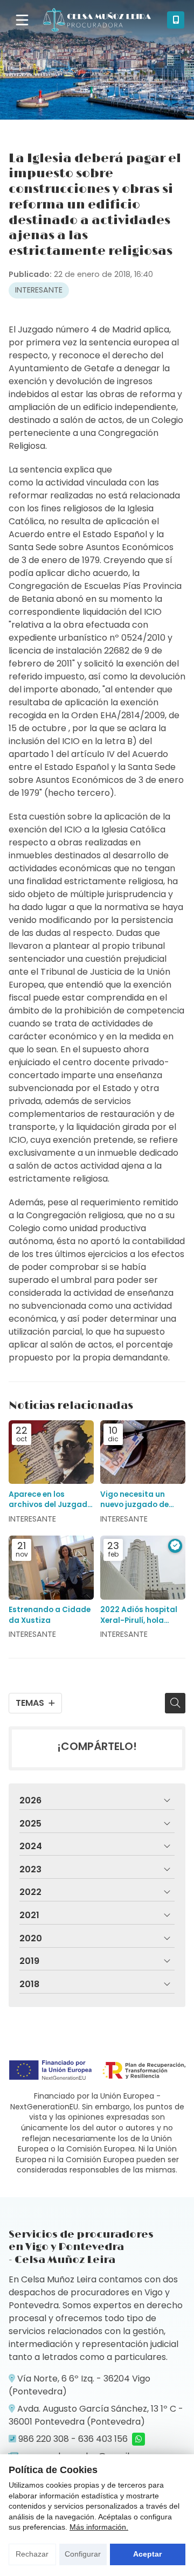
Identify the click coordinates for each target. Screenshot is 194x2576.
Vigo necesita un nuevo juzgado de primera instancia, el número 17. (140, 1499)
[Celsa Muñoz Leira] (97, 20)
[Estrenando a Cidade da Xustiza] (51, 1568)
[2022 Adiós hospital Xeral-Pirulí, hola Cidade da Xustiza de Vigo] (143, 1568)
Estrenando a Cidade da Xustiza (50, 1615)
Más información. (99, 2527)
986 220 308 (44, 2439)
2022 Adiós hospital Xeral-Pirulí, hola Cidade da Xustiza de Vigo (142, 1615)
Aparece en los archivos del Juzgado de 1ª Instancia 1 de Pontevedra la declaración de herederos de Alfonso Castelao (50, 1499)
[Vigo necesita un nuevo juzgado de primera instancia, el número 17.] (143, 1452)
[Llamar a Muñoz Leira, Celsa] (176, 20)
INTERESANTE (39, 290)
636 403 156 (103, 2439)
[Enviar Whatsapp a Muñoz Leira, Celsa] (138, 2439)
